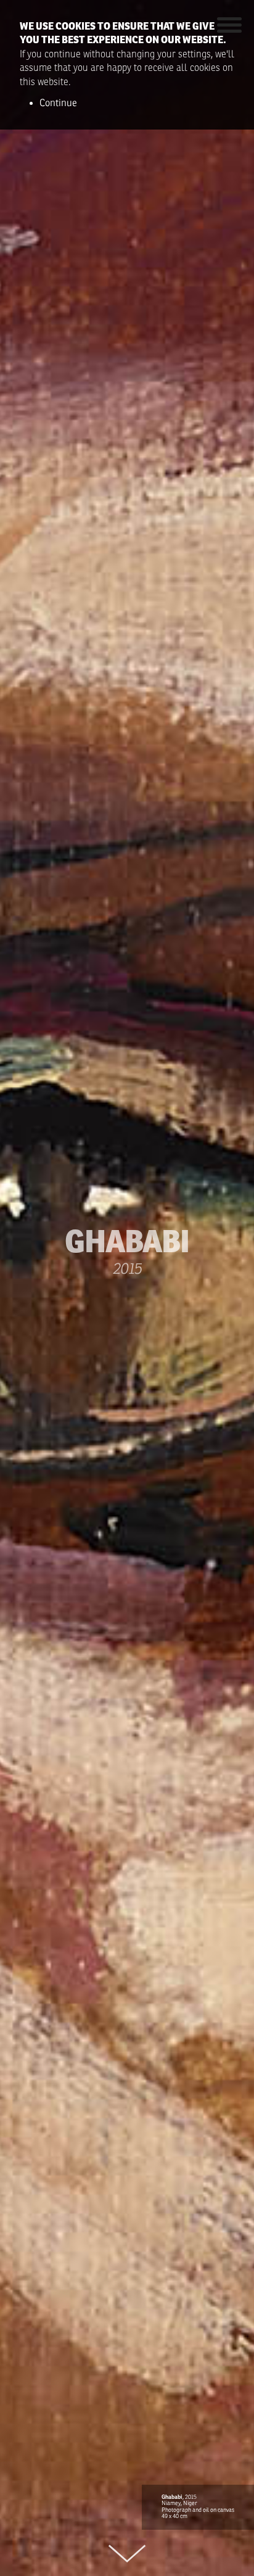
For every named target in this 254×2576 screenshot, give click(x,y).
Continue (58, 103)
